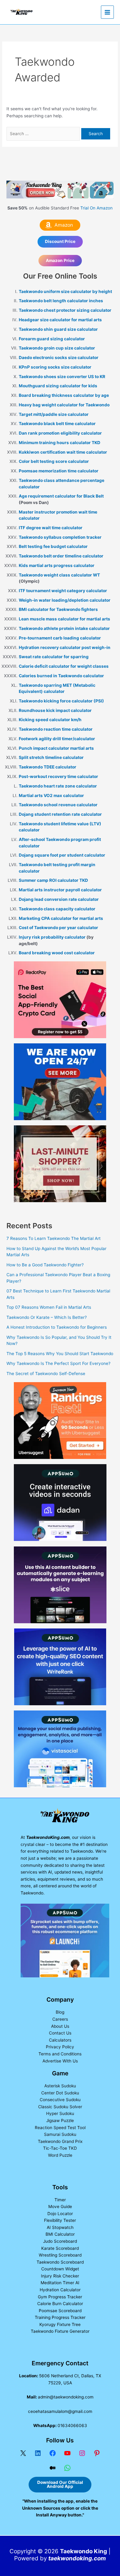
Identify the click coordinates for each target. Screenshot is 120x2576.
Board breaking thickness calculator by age (64, 395)
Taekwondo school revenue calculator (58, 805)
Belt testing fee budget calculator (53, 546)
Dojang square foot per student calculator (62, 855)
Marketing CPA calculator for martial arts (61, 918)
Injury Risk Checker (60, 2276)
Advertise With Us (60, 2061)
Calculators (60, 2040)
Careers (60, 2019)
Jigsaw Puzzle (60, 2121)
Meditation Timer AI (60, 2283)
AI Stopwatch (60, 2227)
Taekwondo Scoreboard (60, 2262)
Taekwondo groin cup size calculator (57, 348)
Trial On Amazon (96, 208)
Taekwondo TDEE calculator (48, 767)
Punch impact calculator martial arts (56, 748)
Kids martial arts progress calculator (57, 565)
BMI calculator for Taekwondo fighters (58, 609)
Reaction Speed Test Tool (60, 2128)
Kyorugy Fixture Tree (60, 2324)
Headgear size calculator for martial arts (60, 320)
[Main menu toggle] (108, 12)
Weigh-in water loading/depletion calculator (65, 600)
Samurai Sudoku (60, 2134)
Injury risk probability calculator (53, 937)
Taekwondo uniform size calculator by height (65, 291)
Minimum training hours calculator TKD (60, 443)
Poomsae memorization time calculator (59, 471)
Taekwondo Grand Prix (60, 2141)
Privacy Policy (60, 2047)
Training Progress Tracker (60, 2317)
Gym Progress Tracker (60, 2297)
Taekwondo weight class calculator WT (59, 575)
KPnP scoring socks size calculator (55, 367)
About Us (60, 2026)
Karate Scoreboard (60, 2248)
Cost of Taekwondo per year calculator (58, 928)
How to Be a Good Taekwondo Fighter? (45, 1265)
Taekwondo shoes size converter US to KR (62, 377)
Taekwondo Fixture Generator (60, 2331)
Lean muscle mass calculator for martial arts (64, 619)
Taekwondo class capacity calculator (57, 909)
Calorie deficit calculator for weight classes (64, 666)
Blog (60, 2012)
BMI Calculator (60, 2234)
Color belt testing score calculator (54, 461)
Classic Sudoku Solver (60, 2107)
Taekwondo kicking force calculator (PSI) (61, 701)
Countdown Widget (60, 2269)
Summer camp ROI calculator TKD (53, 880)
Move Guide (60, 2207)
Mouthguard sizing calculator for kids (58, 386)
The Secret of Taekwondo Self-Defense (46, 1374)
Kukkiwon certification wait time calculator (63, 452)
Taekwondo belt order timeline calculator (61, 556)
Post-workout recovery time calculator (58, 776)
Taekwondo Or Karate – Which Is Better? (47, 1317)
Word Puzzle (60, 2155)
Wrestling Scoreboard (60, 2255)
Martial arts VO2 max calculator (51, 795)
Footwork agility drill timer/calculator (57, 739)
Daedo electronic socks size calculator (59, 358)
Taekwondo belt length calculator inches (61, 301)
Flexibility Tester (60, 2220)
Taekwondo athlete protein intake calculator (64, 628)
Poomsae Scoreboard (60, 2311)
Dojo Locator (60, 2214)
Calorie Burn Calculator (60, 2304)
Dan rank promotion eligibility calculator (60, 433)
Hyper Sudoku (60, 2113)
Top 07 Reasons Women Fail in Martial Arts (49, 1307)
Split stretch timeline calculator (51, 757)
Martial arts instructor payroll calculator (60, 890)
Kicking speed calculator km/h (50, 720)
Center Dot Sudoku (60, 2093)
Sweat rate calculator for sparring (54, 657)
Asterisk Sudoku (60, 2086)
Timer (60, 2200)
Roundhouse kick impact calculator (55, 710)
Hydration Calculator (60, 2290)
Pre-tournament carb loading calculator (60, 638)
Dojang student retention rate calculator (60, 814)
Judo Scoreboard (60, 2241)
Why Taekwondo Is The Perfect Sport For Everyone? (58, 1363)
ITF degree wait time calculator (51, 528)
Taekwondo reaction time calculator (56, 729)
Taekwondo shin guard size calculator (58, 329)
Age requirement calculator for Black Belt (61, 496)
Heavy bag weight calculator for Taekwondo (64, 405)
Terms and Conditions (60, 2054)
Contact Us (60, 2033)
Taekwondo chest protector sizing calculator (65, 310)
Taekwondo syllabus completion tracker (60, 537)
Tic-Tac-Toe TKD (60, 2148)
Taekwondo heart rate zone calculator (58, 786)
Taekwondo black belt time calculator (57, 424)
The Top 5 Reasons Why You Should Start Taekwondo (60, 1354)
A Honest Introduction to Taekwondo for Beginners (57, 1327)
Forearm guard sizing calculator (52, 339)
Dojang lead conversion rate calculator (59, 899)
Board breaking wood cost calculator (57, 953)
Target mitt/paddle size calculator (54, 414)
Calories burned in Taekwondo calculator (61, 676)
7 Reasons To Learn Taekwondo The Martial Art (54, 1238)
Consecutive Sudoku (60, 2100)
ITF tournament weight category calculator (63, 591)
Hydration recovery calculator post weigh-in (65, 647)
